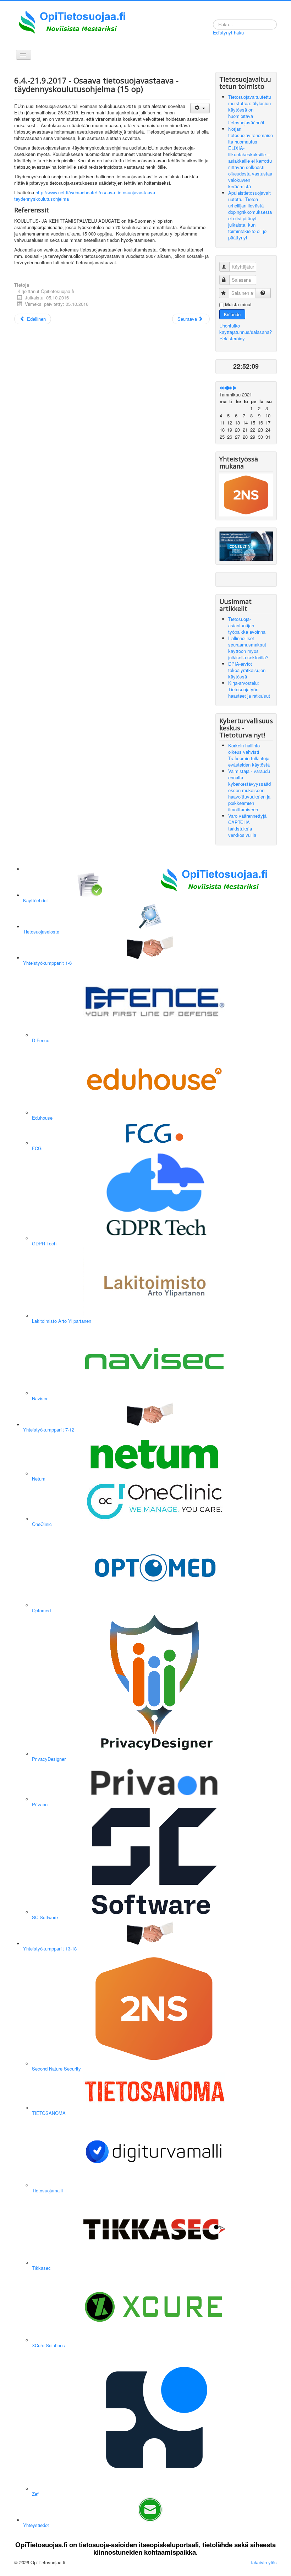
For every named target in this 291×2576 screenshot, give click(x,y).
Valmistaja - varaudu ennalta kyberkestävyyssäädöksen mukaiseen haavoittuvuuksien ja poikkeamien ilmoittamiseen (249, 790)
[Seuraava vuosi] (230, 388)
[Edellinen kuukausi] (226, 388)
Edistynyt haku (228, 33)
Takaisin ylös (263, 2562)
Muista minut (238, 304)
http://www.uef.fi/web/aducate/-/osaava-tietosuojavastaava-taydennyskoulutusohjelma (85, 196)
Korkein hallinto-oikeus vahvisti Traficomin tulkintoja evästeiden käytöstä (249, 755)
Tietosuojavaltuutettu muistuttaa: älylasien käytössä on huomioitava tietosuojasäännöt (250, 110)
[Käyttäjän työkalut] (200, 108)
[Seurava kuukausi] (234, 388)
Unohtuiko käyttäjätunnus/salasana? (246, 329)
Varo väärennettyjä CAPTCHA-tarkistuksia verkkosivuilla (247, 825)
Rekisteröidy (232, 338)
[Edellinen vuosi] (222, 388)
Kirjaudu (232, 314)
